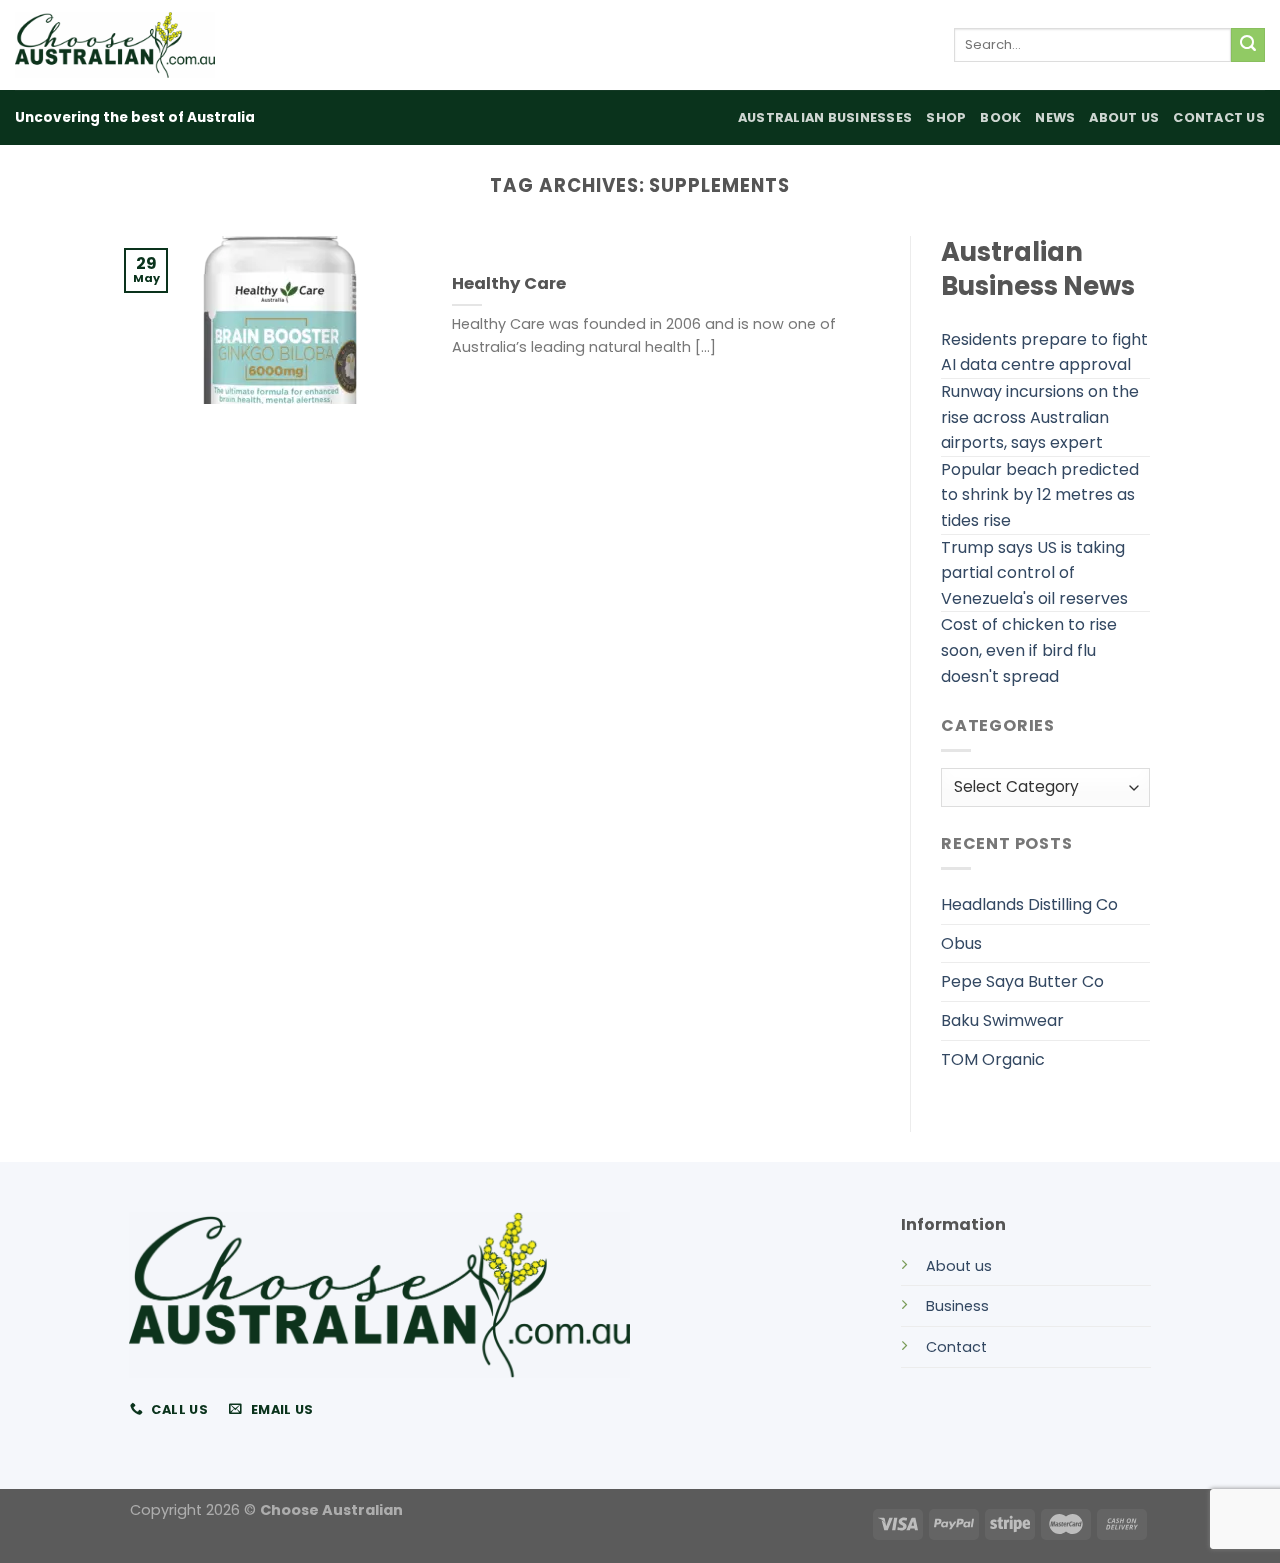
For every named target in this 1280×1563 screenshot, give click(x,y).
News (1055, 117)
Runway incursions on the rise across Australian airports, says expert (1040, 417)
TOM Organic (993, 1059)
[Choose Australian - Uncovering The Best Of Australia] (115, 45)
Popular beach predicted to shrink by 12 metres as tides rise (1040, 495)
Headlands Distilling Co (1029, 904)
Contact (956, 1347)
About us (959, 1266)
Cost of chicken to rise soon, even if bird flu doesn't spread (1029, 650)
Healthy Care (509, 284)
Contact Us (1219, 117)
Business (957, 1306)
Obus (961, 943)
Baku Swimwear (1002, 1020)
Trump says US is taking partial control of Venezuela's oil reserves (1034, 573)
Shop (946, 117)
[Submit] (1248, 45)
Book (1000, 117)
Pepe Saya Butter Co (1022, 981)
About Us (1124, 117)
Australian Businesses (825, 117)
